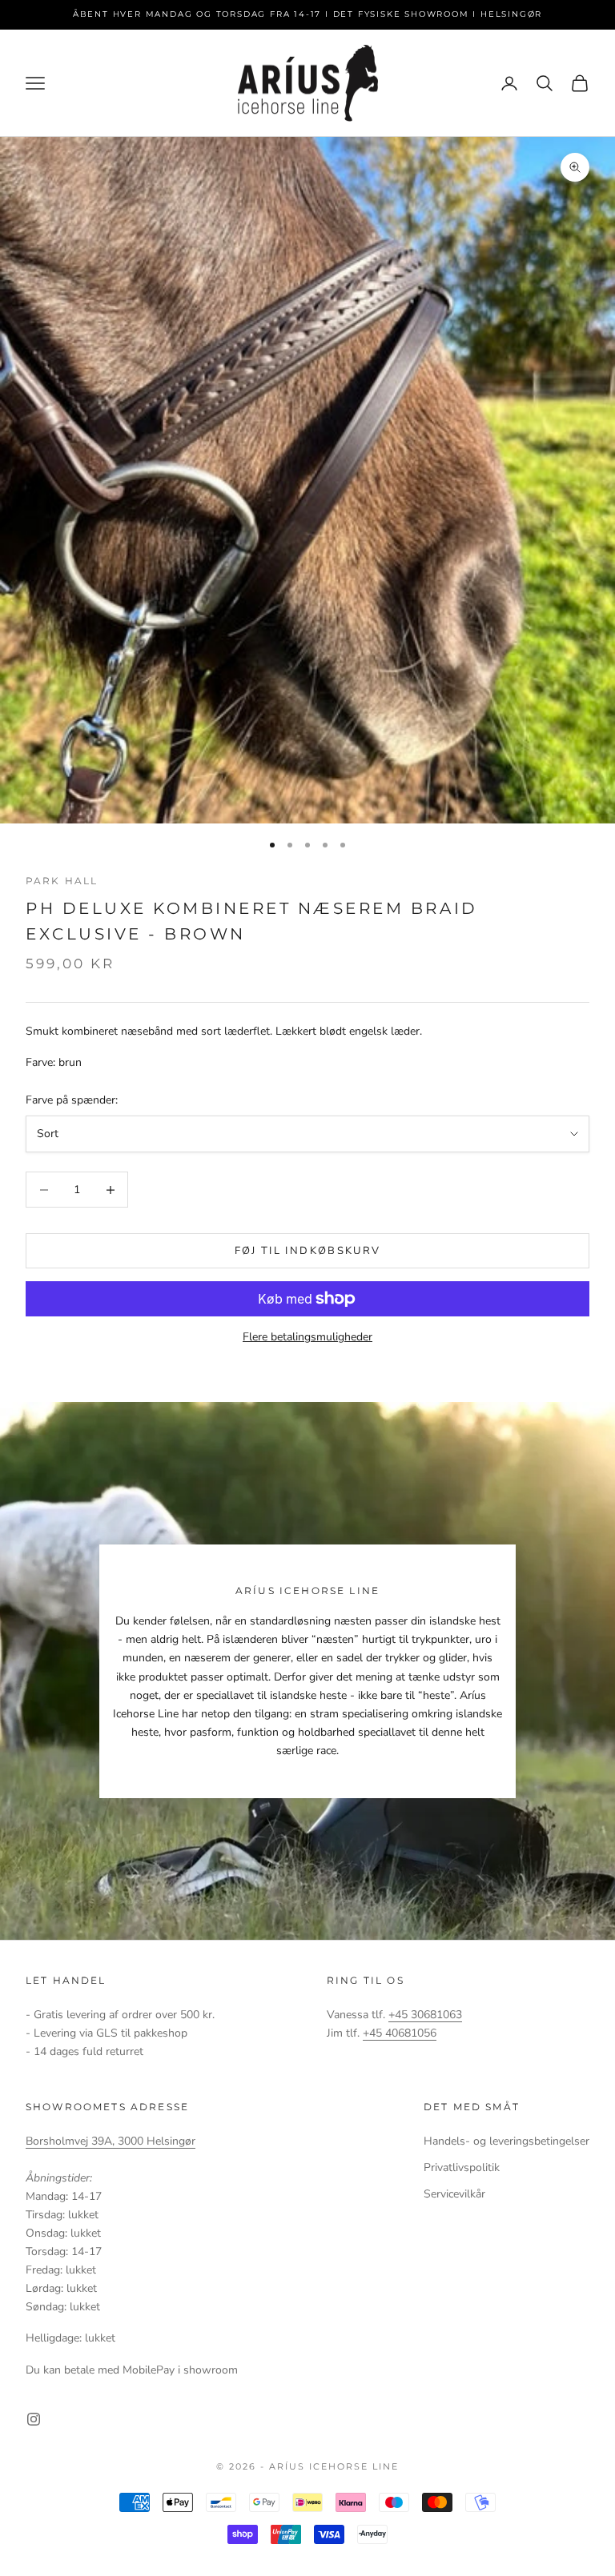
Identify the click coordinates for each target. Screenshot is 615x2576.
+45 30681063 (425, 2015)
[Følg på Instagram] (34, 2419)
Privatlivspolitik (462, 2167)
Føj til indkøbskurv (307, 1251)
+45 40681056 (400, 2033)
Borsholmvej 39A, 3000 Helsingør (111, 2141)
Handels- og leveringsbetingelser (506, 2141)
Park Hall (62, 881)
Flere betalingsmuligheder (307, 1337)
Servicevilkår (454, 2194)
